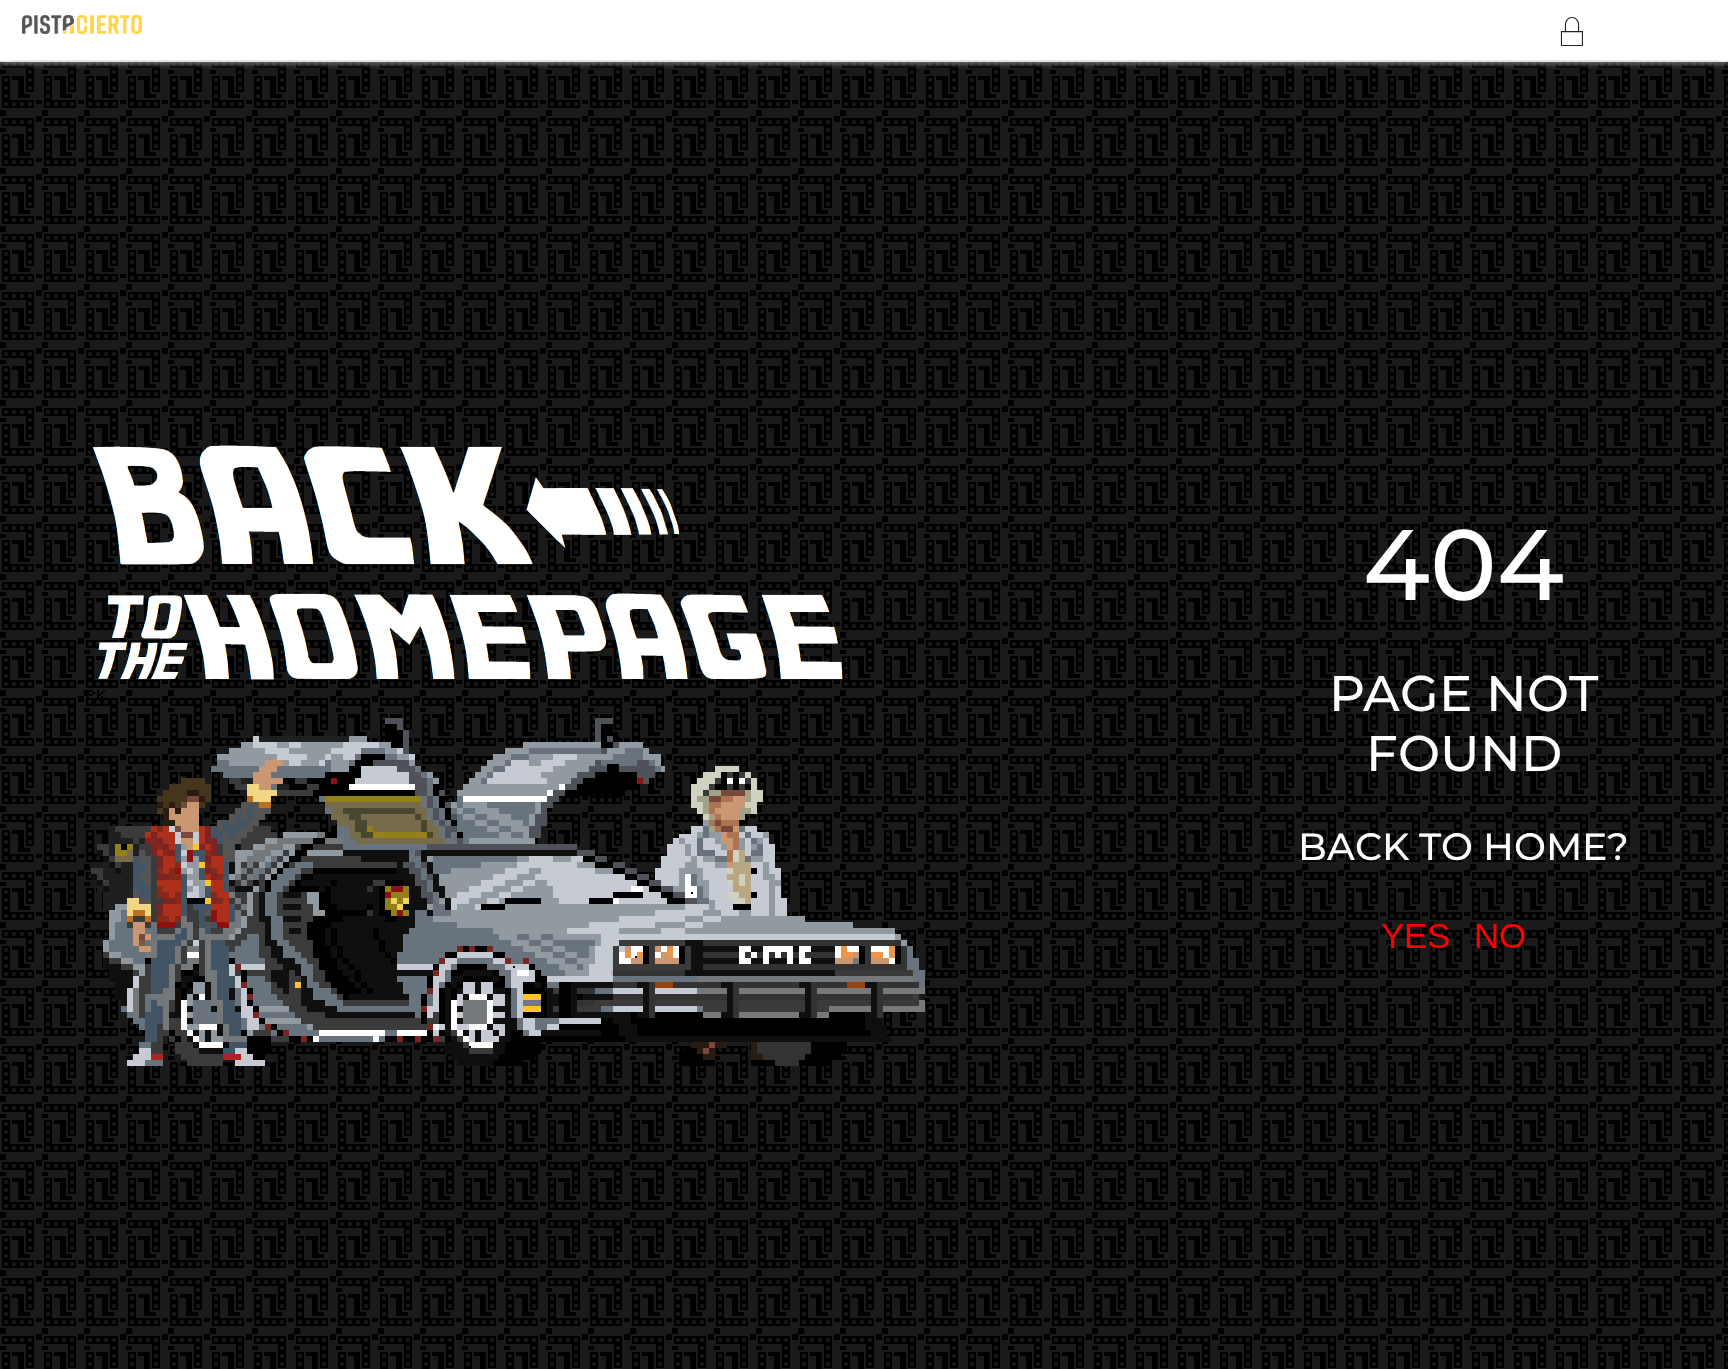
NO (1315, 695)
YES (1235, 695)
